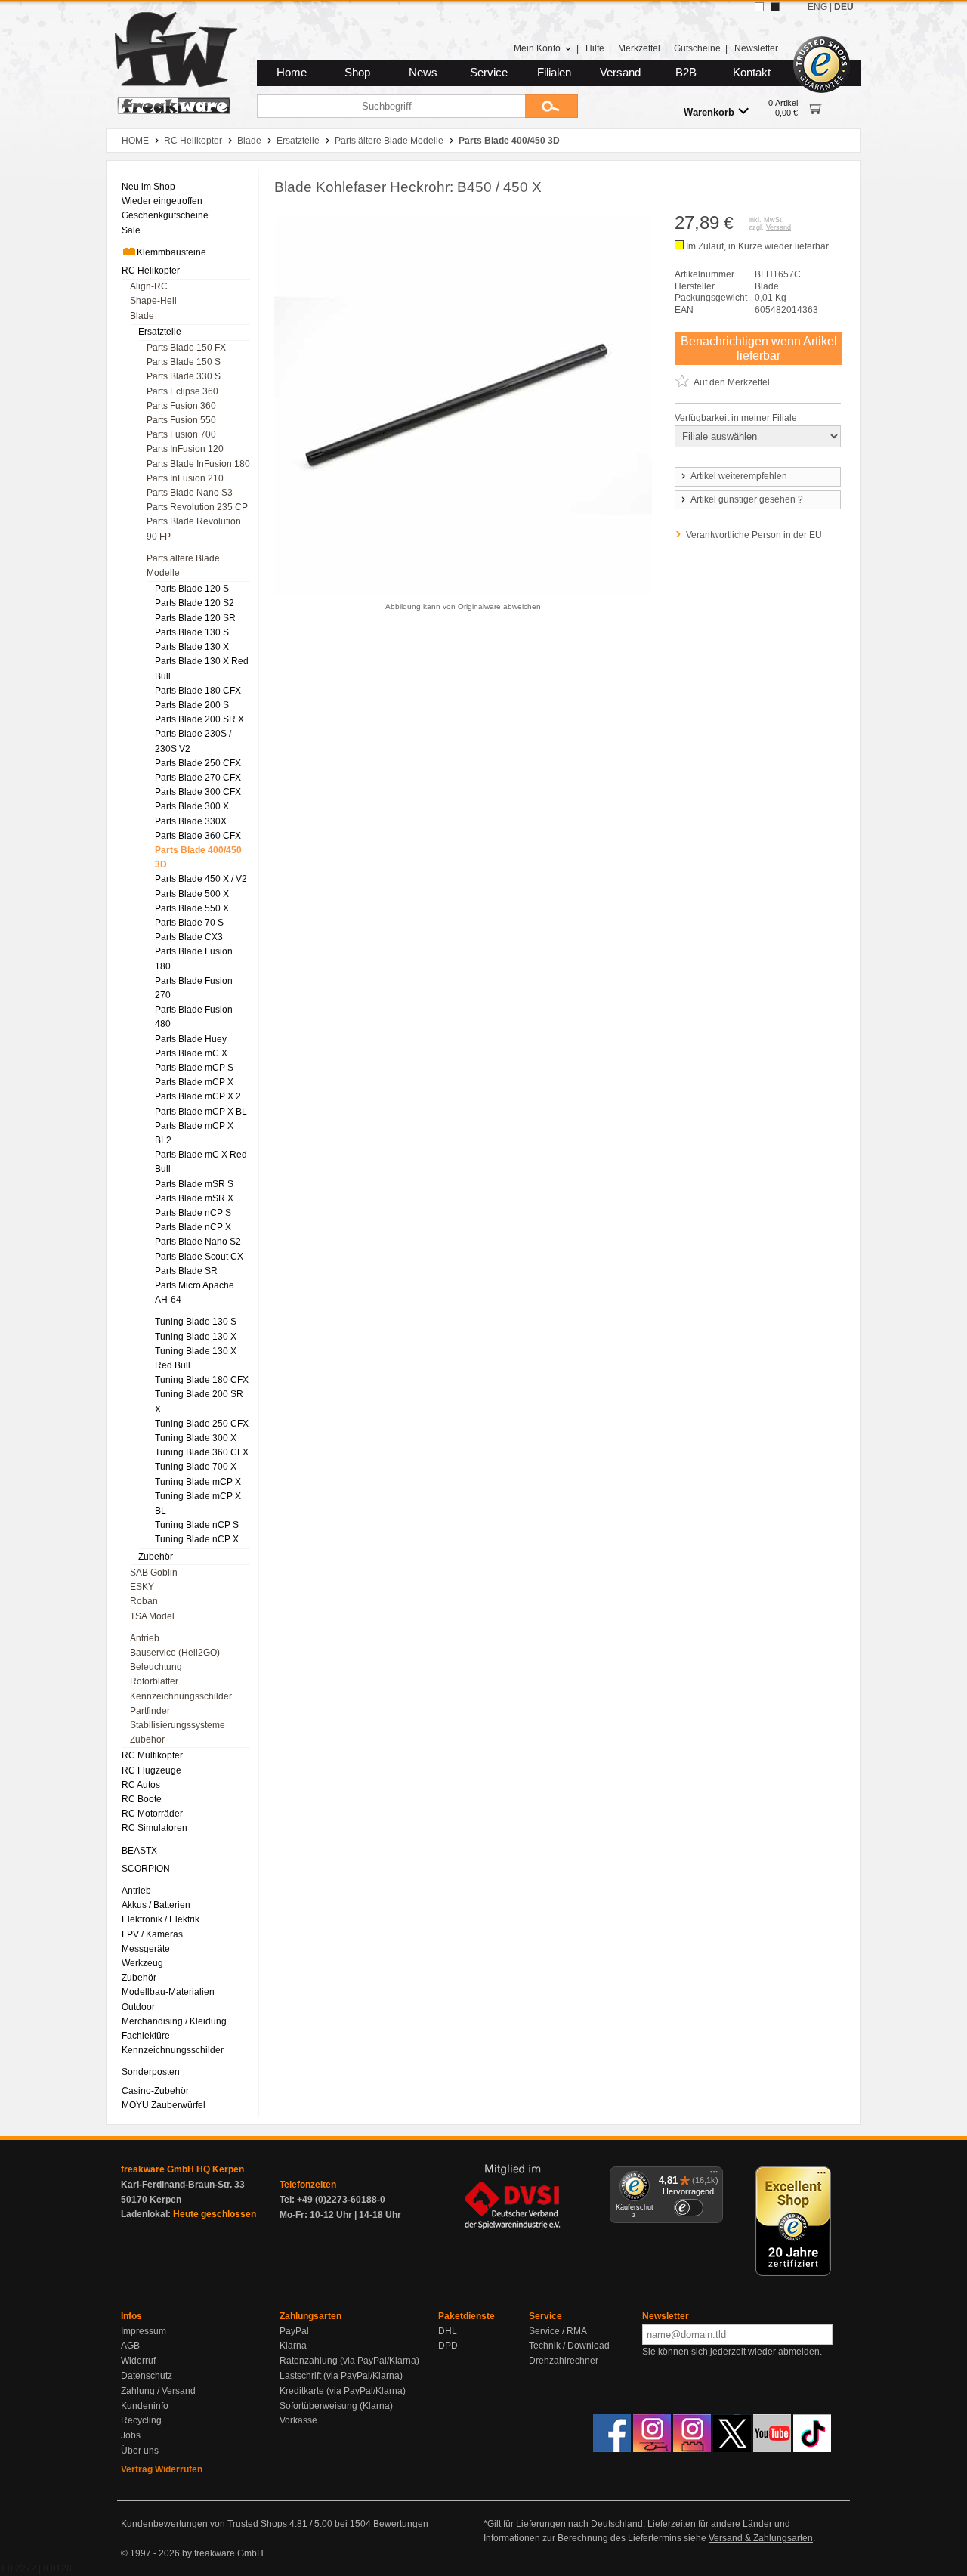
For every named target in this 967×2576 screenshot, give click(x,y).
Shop (357, 73)
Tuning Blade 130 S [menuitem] (196, 1322)
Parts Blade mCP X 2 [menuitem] (198, 1096)
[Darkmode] (775, 7)
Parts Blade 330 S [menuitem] (184, 376)
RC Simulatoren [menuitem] (154, 1828)
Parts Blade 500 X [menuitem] (192, 894)
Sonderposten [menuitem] (151, 2072)
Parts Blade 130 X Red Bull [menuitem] (202, 668)
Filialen (554, 73)
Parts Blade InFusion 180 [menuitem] (198, 464)
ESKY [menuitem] (142, 1587)
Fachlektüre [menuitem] (146, 2036)
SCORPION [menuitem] (146, 1869)
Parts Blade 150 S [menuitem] (184, 362)
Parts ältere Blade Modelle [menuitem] (183, 566)
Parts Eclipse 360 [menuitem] (182, 391)
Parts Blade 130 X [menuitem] (192, 647)
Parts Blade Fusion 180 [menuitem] (194, 959)
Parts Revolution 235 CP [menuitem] (197, 507)
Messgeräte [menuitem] (146, 1949)
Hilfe (595, 48)
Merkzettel (639, 48)
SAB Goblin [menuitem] (154, 1573)
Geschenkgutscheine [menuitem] (165, 215)
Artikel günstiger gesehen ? (747, 499)
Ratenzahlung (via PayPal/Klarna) (349, 2361)
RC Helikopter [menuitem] (151, 271)
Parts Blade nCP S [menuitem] (193, 1213)
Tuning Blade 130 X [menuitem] (196, 1337)
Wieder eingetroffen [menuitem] (162, 201)
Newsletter (756, 48)
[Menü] (714, 2176)
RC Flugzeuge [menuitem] (151, 1770)
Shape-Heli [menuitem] (153, 301)
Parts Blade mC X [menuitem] (191, 1053)
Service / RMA (558, 2331)
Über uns (140, 2451)
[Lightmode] (759, 7)
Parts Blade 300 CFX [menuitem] (198, 792)
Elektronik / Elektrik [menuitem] (161, 1919)
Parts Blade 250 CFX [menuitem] (198, 763)
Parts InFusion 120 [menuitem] (185, 449)
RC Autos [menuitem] (141, 1785)
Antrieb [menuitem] (145, 1638)
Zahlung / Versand (158, 2391)
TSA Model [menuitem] (152, 1616)
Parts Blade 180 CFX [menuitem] (198, 691)
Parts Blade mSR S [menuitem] (194, 1184)
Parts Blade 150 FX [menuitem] (186, 348)
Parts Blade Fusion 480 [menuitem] (194, 1017)
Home (292, 73)
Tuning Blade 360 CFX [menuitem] (202, 1452)
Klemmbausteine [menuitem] (171, 252)
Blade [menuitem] (142, 316)
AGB (130, 2346)
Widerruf (138, 2361)
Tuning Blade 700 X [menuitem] (196, 1467)
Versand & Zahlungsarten (761, 2538)
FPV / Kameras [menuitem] (152, 1934)
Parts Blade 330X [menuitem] (191, 821)
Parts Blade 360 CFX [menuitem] (198, 836)
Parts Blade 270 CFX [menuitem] (198, 778)
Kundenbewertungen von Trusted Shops (204, 2524)
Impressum (144, 2331)
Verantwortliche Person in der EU (754, 535)
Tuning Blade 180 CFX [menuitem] (202, 1380)
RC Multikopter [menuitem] (152, 1755)
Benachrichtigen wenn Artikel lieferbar (759, 348)
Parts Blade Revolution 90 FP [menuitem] (194, 529)
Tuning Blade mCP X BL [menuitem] (198, 1503)
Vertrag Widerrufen (162, 2469)
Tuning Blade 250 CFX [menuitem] (202, 1424)
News (423, 73)
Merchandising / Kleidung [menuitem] (174, 2021)
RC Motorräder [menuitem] (152, 1814)
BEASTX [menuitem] (139, 1851)
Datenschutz (147, 2376)
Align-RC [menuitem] (149, 286)
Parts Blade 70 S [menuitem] (189, 923)
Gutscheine (697, 48)
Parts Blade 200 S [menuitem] (192, 705)
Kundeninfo (145, 2406)
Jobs (131, 2435)
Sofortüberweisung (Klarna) (336, 2406)
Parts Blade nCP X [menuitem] (193, 1227)
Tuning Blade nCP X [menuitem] (197, 1539)
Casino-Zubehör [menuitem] (155, 2091)
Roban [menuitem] (144, 1601)
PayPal (294, 2331)
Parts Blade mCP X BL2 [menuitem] (194, 1133)
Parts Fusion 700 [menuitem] (181, 434)
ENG (817, 7)
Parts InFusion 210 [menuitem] (185, 478)
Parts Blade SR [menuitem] (186, 1271)
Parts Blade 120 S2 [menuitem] (195, 603)
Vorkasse (298, 2420)
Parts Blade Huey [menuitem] (191, 1039)
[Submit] (551, 106)
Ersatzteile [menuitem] (160, 332)
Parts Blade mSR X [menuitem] (194, 1198)
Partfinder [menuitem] (150, 1711)
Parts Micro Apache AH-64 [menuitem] (195, 1293)
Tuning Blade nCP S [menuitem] (197, 1525)
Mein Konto (537, 48)
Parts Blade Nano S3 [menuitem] (190, 493)
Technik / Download (569, 2346)
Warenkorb (709, 112)
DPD (448, 2346)
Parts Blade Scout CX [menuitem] (199, 1257)
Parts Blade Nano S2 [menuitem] (198, 1242)
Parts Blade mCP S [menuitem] (194, 1068)
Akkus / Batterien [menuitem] (156, 1905)
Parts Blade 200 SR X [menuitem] (199, 719)
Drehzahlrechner (564, 2361)
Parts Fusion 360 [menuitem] (181, 406)
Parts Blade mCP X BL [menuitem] (201, 1112)
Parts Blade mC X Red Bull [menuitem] (201, 1162)
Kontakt (752, 73)
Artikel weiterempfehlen (739, 476)
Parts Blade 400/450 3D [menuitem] (198, 857)
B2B (686, 73)
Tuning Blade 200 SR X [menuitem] (199, 1401)
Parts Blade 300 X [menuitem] (192, 806)
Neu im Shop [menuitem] (148, 187)
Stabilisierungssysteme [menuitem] (178, 1725)
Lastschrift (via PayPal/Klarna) (341, 2376)
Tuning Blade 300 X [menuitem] (196, 1438)
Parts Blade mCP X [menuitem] (194, 1082)
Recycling (141, 2420)
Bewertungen (401, 2524)
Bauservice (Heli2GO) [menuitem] (175, 1653)
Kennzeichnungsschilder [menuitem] (181, 1696)
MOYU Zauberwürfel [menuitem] (164, 2105)
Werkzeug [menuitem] (142, 1963)
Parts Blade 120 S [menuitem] (192, 589)
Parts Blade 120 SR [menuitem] (195, 618)
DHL (448, 2331)
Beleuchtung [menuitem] (156, 1667)
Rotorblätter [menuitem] (154, 1681)
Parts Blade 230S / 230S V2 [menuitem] (193, 741)
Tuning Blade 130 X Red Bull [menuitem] (196, 1358)
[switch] (688, 2208)
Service (489, 73)
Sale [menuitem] (131, 230)
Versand (620, 73)
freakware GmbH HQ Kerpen (182, 2169)
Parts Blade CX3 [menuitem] (189, 937)
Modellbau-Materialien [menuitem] (168, 1992)
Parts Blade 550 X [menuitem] (192, 908)
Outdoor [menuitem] (138, 2007)
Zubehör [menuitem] (156, 1557)
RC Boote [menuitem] (142, 1799)
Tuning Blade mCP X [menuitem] (198, 1482)
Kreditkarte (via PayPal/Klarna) (343, 2391)
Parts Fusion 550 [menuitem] (181, 420)
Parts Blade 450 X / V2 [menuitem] (201, 879)
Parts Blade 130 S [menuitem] (192, 632)
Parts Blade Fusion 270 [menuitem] (194, 988)
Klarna (293, 2346)
